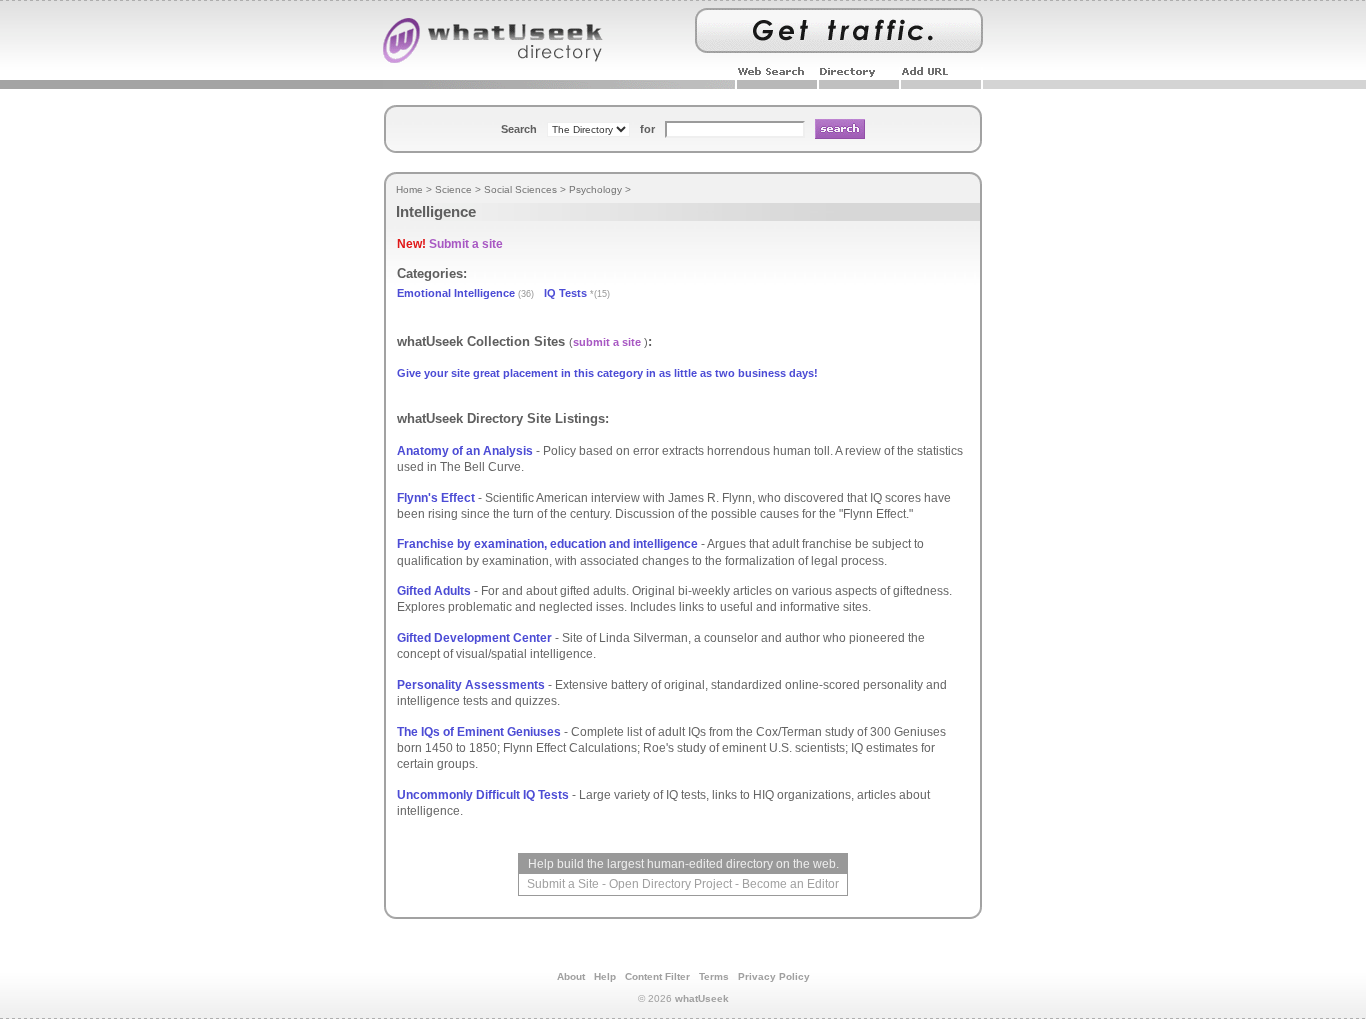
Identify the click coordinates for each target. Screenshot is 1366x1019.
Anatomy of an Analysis (465, 451)
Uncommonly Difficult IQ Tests (483, 795)
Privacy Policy (774, 976)
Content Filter (657, 976)
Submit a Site (563, 884)
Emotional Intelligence (456, 293)
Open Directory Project (670, 884)
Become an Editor (790, 884)
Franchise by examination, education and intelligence (547, 544)
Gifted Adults (434, 591)
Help (605, 976)
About (571, 976)
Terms (714, 976)
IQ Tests (565, 293)
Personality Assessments (471, 685)
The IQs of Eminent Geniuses (479, 732)
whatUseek (702, 998)
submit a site (607, 342)
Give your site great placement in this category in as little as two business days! (607, 373)
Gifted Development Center (474, 638)
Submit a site (466, 244)
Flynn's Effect (436, 498)
